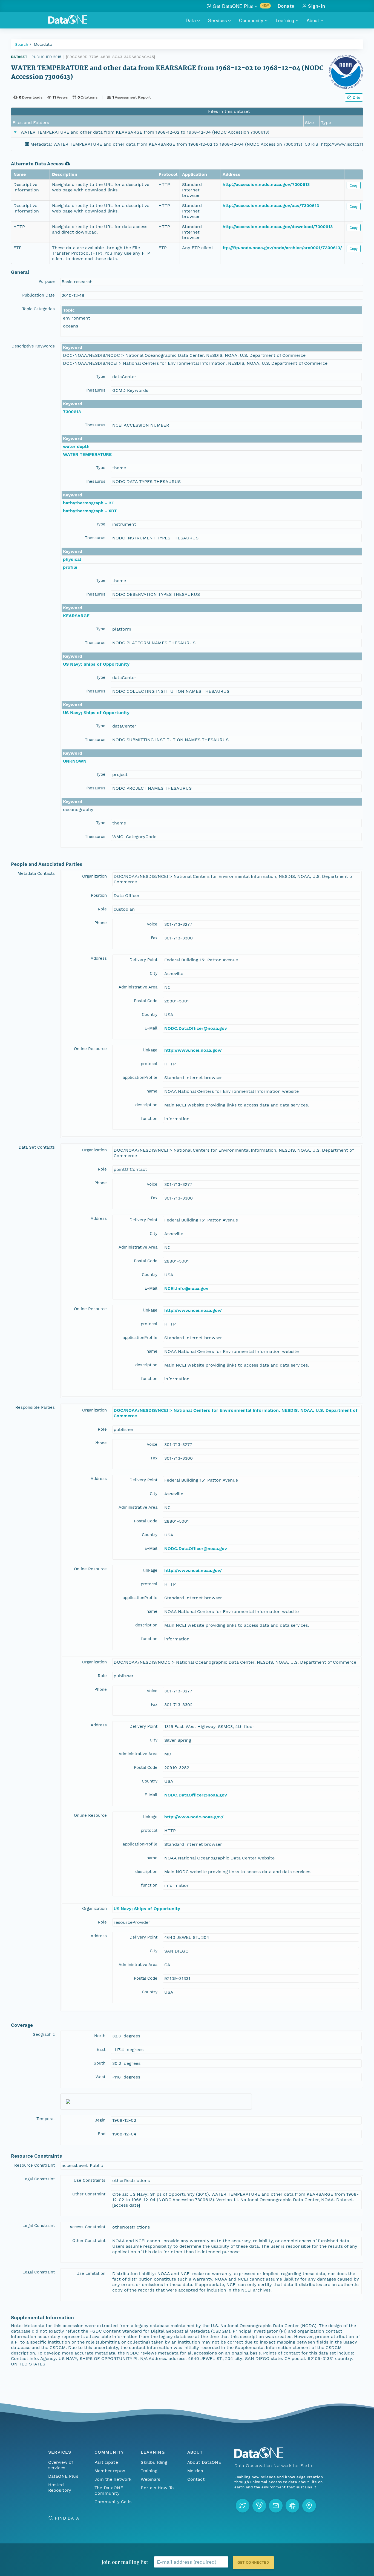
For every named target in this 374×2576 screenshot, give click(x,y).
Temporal (46, 2119)
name (152, 1091)
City (154, 973)
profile (70, 567)
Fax (154, 938)
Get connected (253, 2562)
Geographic (44, 2034)
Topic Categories (38, 309)
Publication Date (38, 295)
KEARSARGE (76, 616)
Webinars (150, 2479)
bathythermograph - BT (89, 503)
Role (102, 909)
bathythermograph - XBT (90, 511)
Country (150, 1014)
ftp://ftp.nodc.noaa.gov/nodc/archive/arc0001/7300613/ (282, 248)
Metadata (43, 44)
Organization (94, 876)
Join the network (113, 2479)
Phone (101, 923)
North (100, 2036)
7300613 (72, 412)
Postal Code (146, 1001)
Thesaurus (95, 390)
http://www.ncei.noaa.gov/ (193, 1050)
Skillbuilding (154, 2462)
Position (99, 895)
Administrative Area (138, 987)
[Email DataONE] (276, 2506)
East (101, 2049)
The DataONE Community (109, 2490)
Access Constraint (87, 2227)
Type (101, 376)
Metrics (195, 2471)
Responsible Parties (35, 1407)
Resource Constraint (34, 2165)
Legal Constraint (39, 2179)
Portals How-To (157, 2488)
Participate (106, 2462)
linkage (150, 1050)
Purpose (47, 281)
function (149, 1119)
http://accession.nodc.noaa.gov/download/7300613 (278, 227)
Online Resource (90, 1049)
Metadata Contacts (36, 873)
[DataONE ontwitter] (243, 2506)
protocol (149, 1064)
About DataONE (204, 2462)
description (146, 1105)
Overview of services (61, 2465)
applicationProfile (140, 1077)
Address (99, 958)
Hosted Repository (60, 2487)
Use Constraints (90, 2180)
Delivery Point (143, 960)
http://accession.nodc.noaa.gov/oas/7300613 (271, 205)
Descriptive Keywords (33, 346)
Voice (152, 924)
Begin (100, 2120)
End (102, 2134)
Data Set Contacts (37, 1147)
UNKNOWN (75, 761)
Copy (354, 185)
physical (72, 559)
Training (149, 2471)
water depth (76, 446)
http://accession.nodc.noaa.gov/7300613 (266, 184)
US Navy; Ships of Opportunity (96, 664)
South (100, 2063)
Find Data (67, 2518)
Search (22, 44)
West (100, 2077)
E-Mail (151, 1028)
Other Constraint (89, 2194)
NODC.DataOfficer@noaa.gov (196, 1028)
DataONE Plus (63, 2476)
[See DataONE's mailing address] (309, 2506)
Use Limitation (91, 2273)
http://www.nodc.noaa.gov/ (194, 1817)
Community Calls (113, 2502)
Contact (196, 2479)
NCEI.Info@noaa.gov (186, 1288)
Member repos (110, 2471)
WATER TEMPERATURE (87, 454)
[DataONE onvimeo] (259, 2506)
